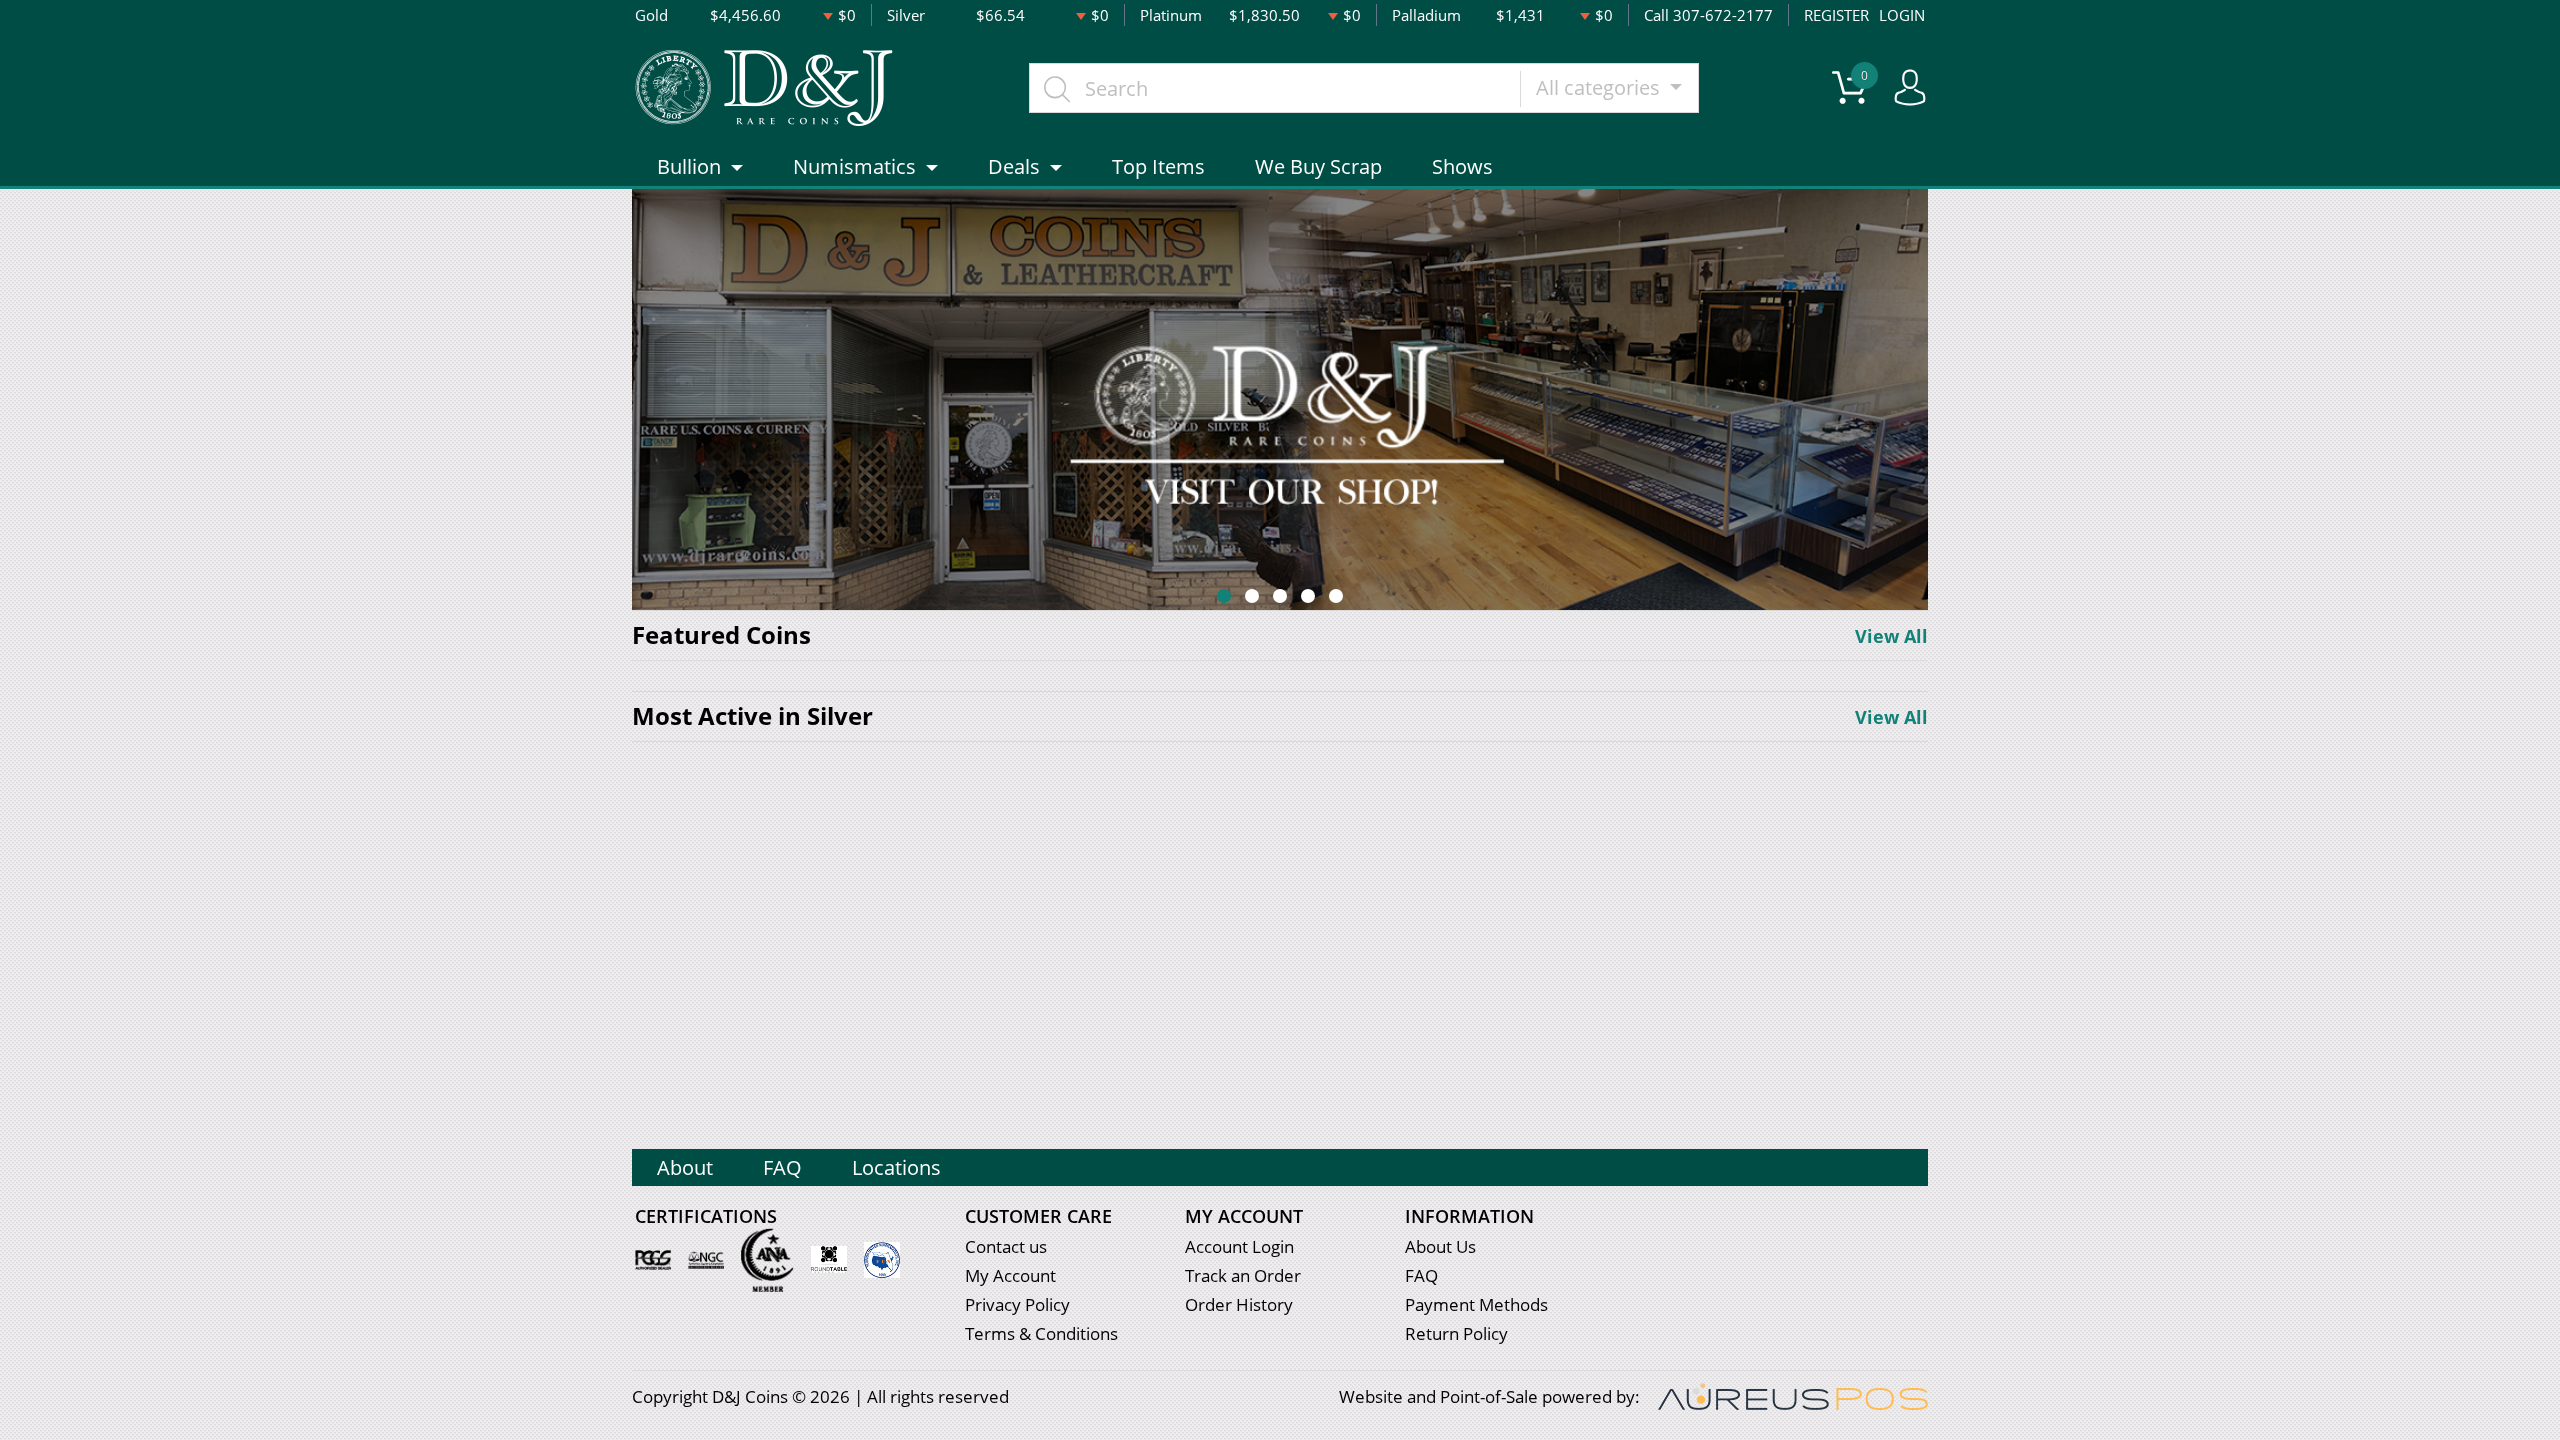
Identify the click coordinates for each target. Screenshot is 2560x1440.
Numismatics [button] (854, 166)
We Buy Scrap (1318, 166)
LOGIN (1902, 15)
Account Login (1239, 1246)
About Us (1440, 1246)
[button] (1224, 596)
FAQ (782, 1167)
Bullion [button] (689, 166)
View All (1891, 636)
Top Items (1158, 166)
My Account (1010, 1275)
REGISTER (1836, 15)
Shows (1462, 166)
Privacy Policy (1017, 1304)
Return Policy (1456, 1333)
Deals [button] (1014, 166)
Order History (1239, 1304)
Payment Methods (1476, 1304)
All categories (1600, 87)
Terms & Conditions (1041, 1333)
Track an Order (1243, 1275)
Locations (896, 1167)
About (685, 1167)
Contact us (1006, 1246)
